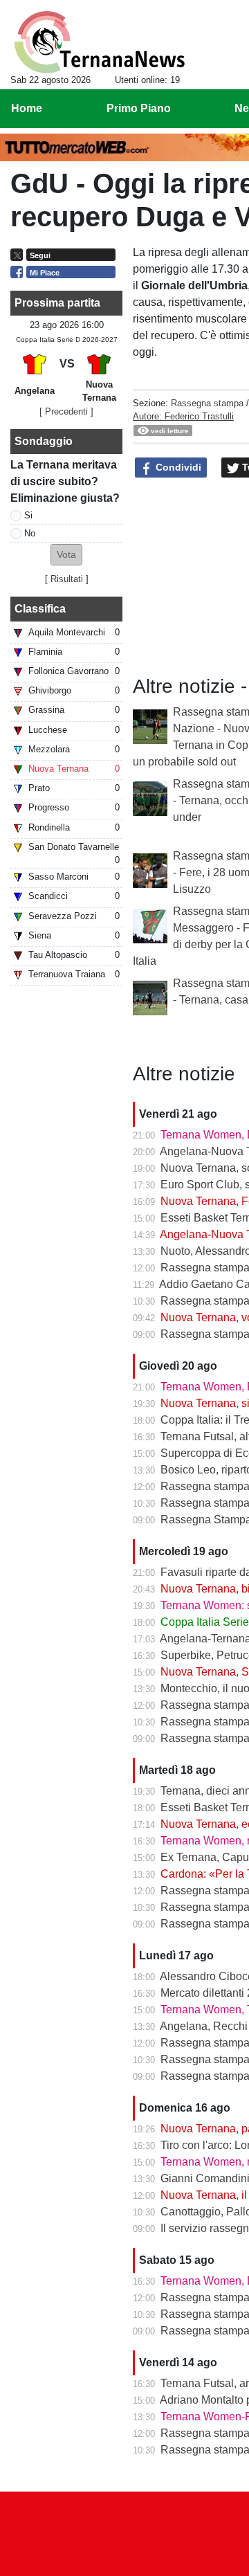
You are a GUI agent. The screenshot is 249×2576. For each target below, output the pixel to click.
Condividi (177, 467)
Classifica (40, 609)
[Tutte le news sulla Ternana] (99, 42)
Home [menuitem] (27, 108)
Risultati (67, 579)
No (30, 533)
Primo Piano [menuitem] (139, 108)
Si (28, 515)
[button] (66, 555)
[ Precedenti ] (66, 411)
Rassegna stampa (207, 403)
